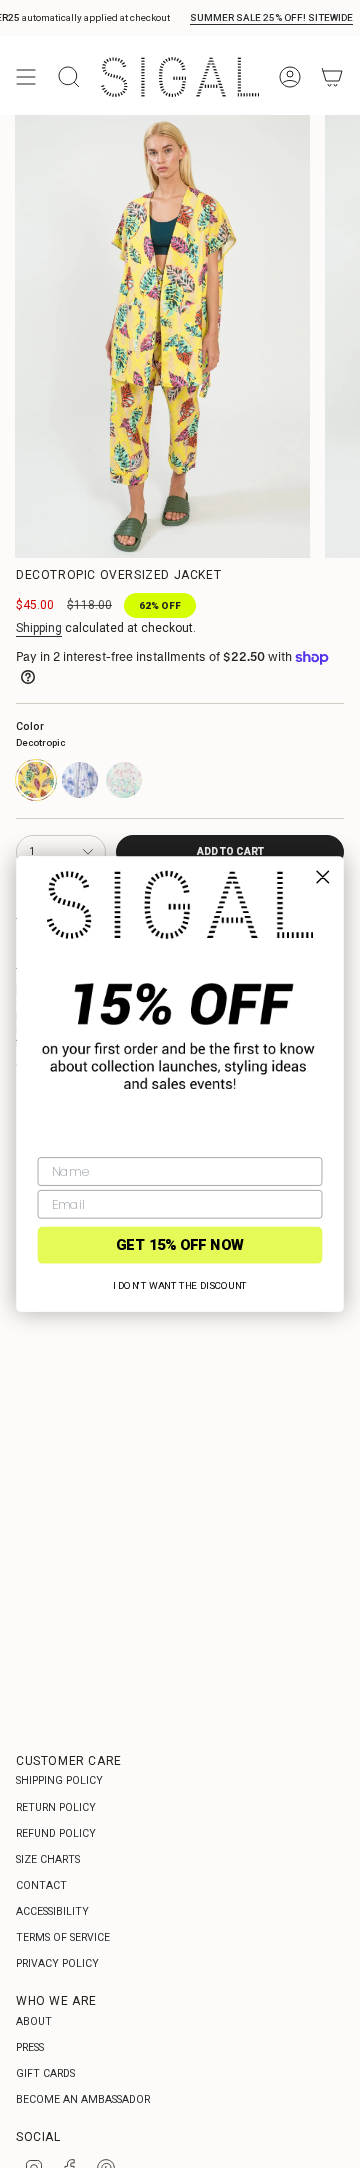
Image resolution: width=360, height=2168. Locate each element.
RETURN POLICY (56, 1807)
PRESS (30, 2047)
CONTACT (41, 1885)
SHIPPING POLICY (59, 1780)
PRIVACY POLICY (57, 1963)
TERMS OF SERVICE (63, 1937)
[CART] (332, 77)
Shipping (39, 628)
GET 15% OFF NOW (180, 1244)
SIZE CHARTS (48, 1859)
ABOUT (34, 2021)
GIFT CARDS (45, 2073)
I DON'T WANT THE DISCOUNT (180, 1285)
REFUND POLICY (56, 1833)
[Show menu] (26, 77)
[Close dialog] (322, 877)
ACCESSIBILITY (52, 1911)
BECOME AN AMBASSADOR (83, 2099)
